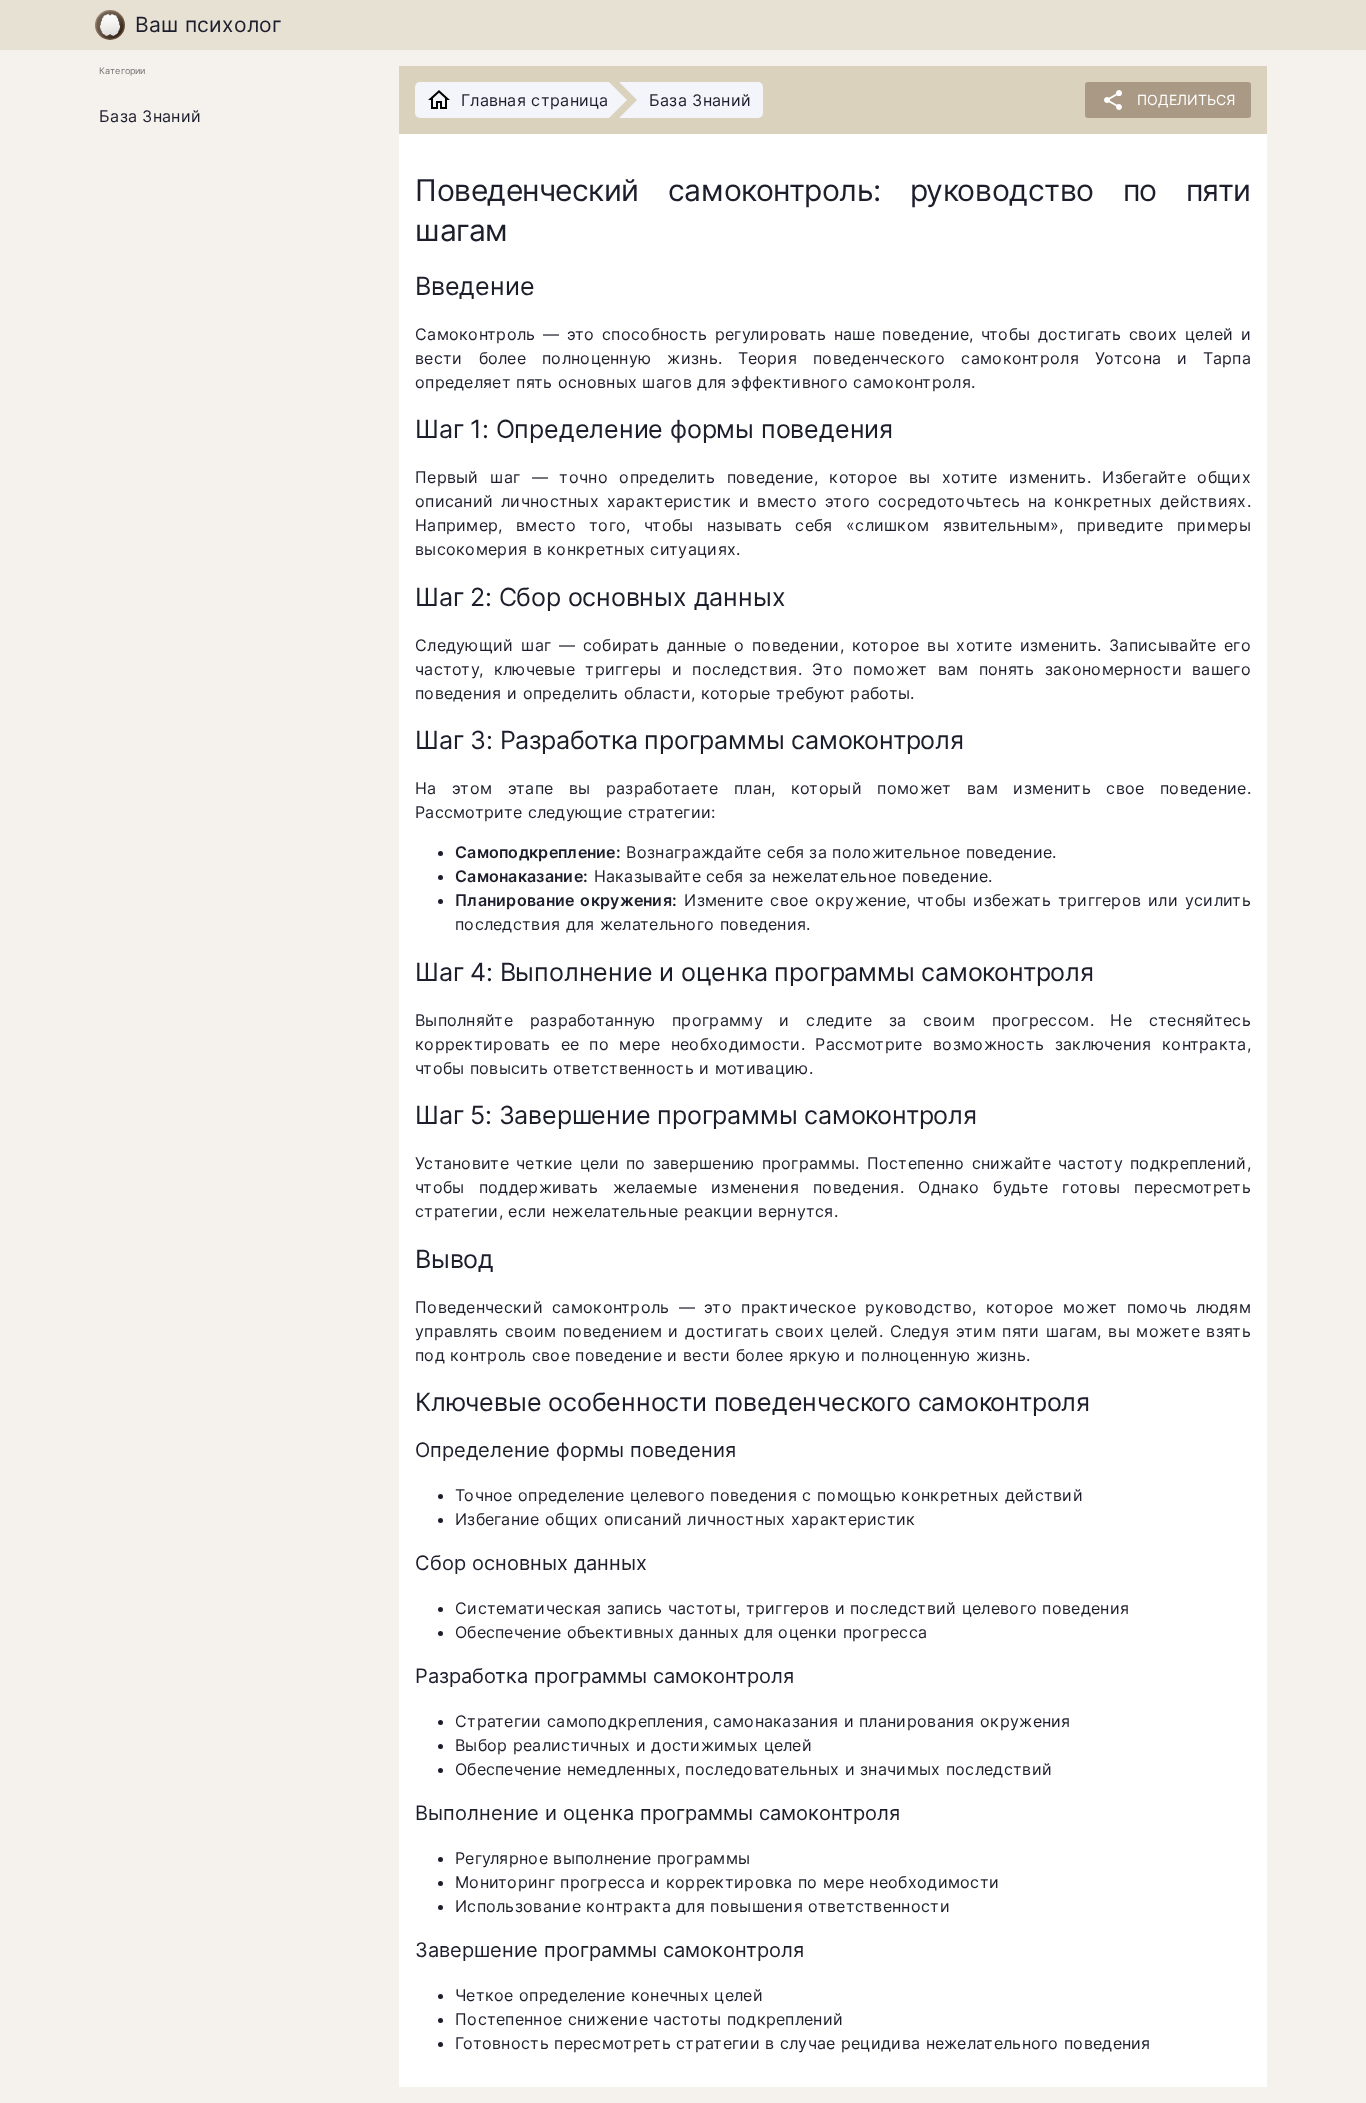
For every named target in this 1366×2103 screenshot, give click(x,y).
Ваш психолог (209, 24)
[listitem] (233, 117)
